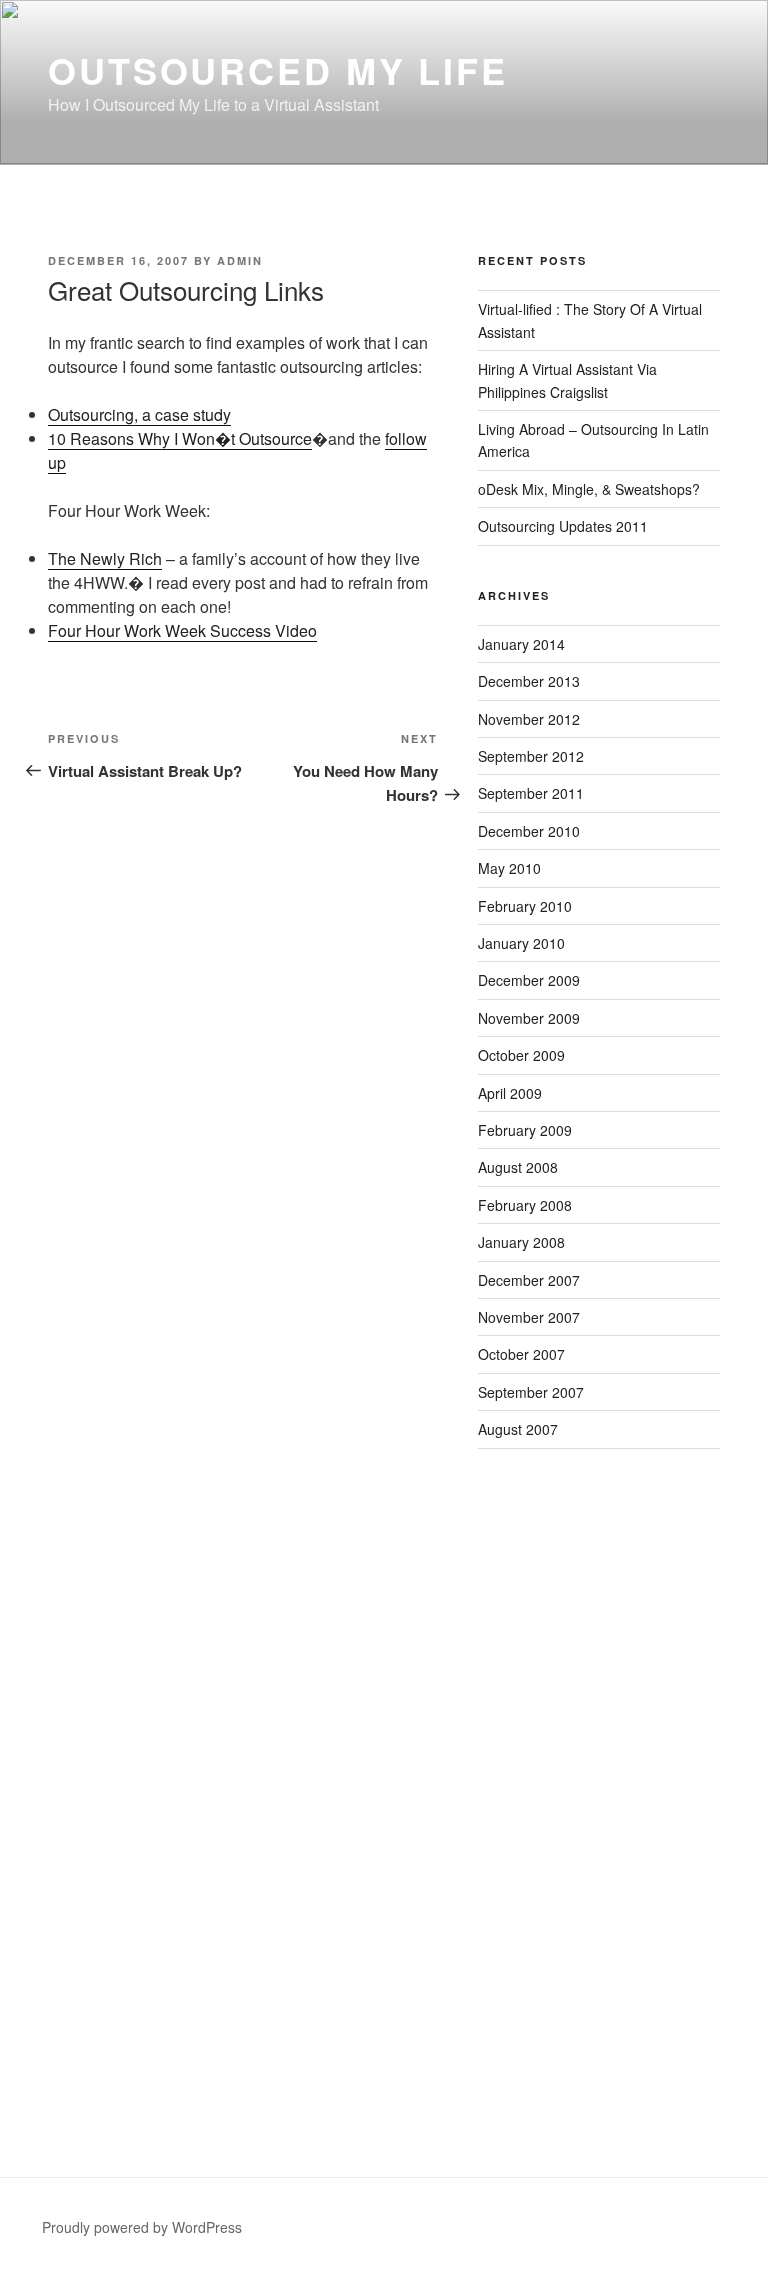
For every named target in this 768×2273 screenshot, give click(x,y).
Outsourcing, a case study (139, 414)
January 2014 (521, 644)
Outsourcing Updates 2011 (563, 526)
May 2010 (509, 868)
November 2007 (529, 1317)
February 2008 (525, 1205)
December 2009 (529, 980)
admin (240, 260)
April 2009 (510, 1093)
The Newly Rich (105, 558)
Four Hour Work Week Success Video (182, 630)
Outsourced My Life (278, 70)
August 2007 (518, 1429)
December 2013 (529, 681)
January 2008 (521, 1242)
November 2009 (529, 1018)
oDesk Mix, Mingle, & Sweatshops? (589, 489)
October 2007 (521, 1354)
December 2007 (529, 1280)
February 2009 (525, 1130)
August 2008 (518, 1167)
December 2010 (529, 831)
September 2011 (531, 793)
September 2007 (531, 1392)
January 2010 (521, 943)
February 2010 (525, 906)
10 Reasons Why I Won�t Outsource (180, 438)
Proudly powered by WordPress (142, 2227)
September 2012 (531, 756)
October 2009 (521, 1055)
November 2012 (529, 719)
